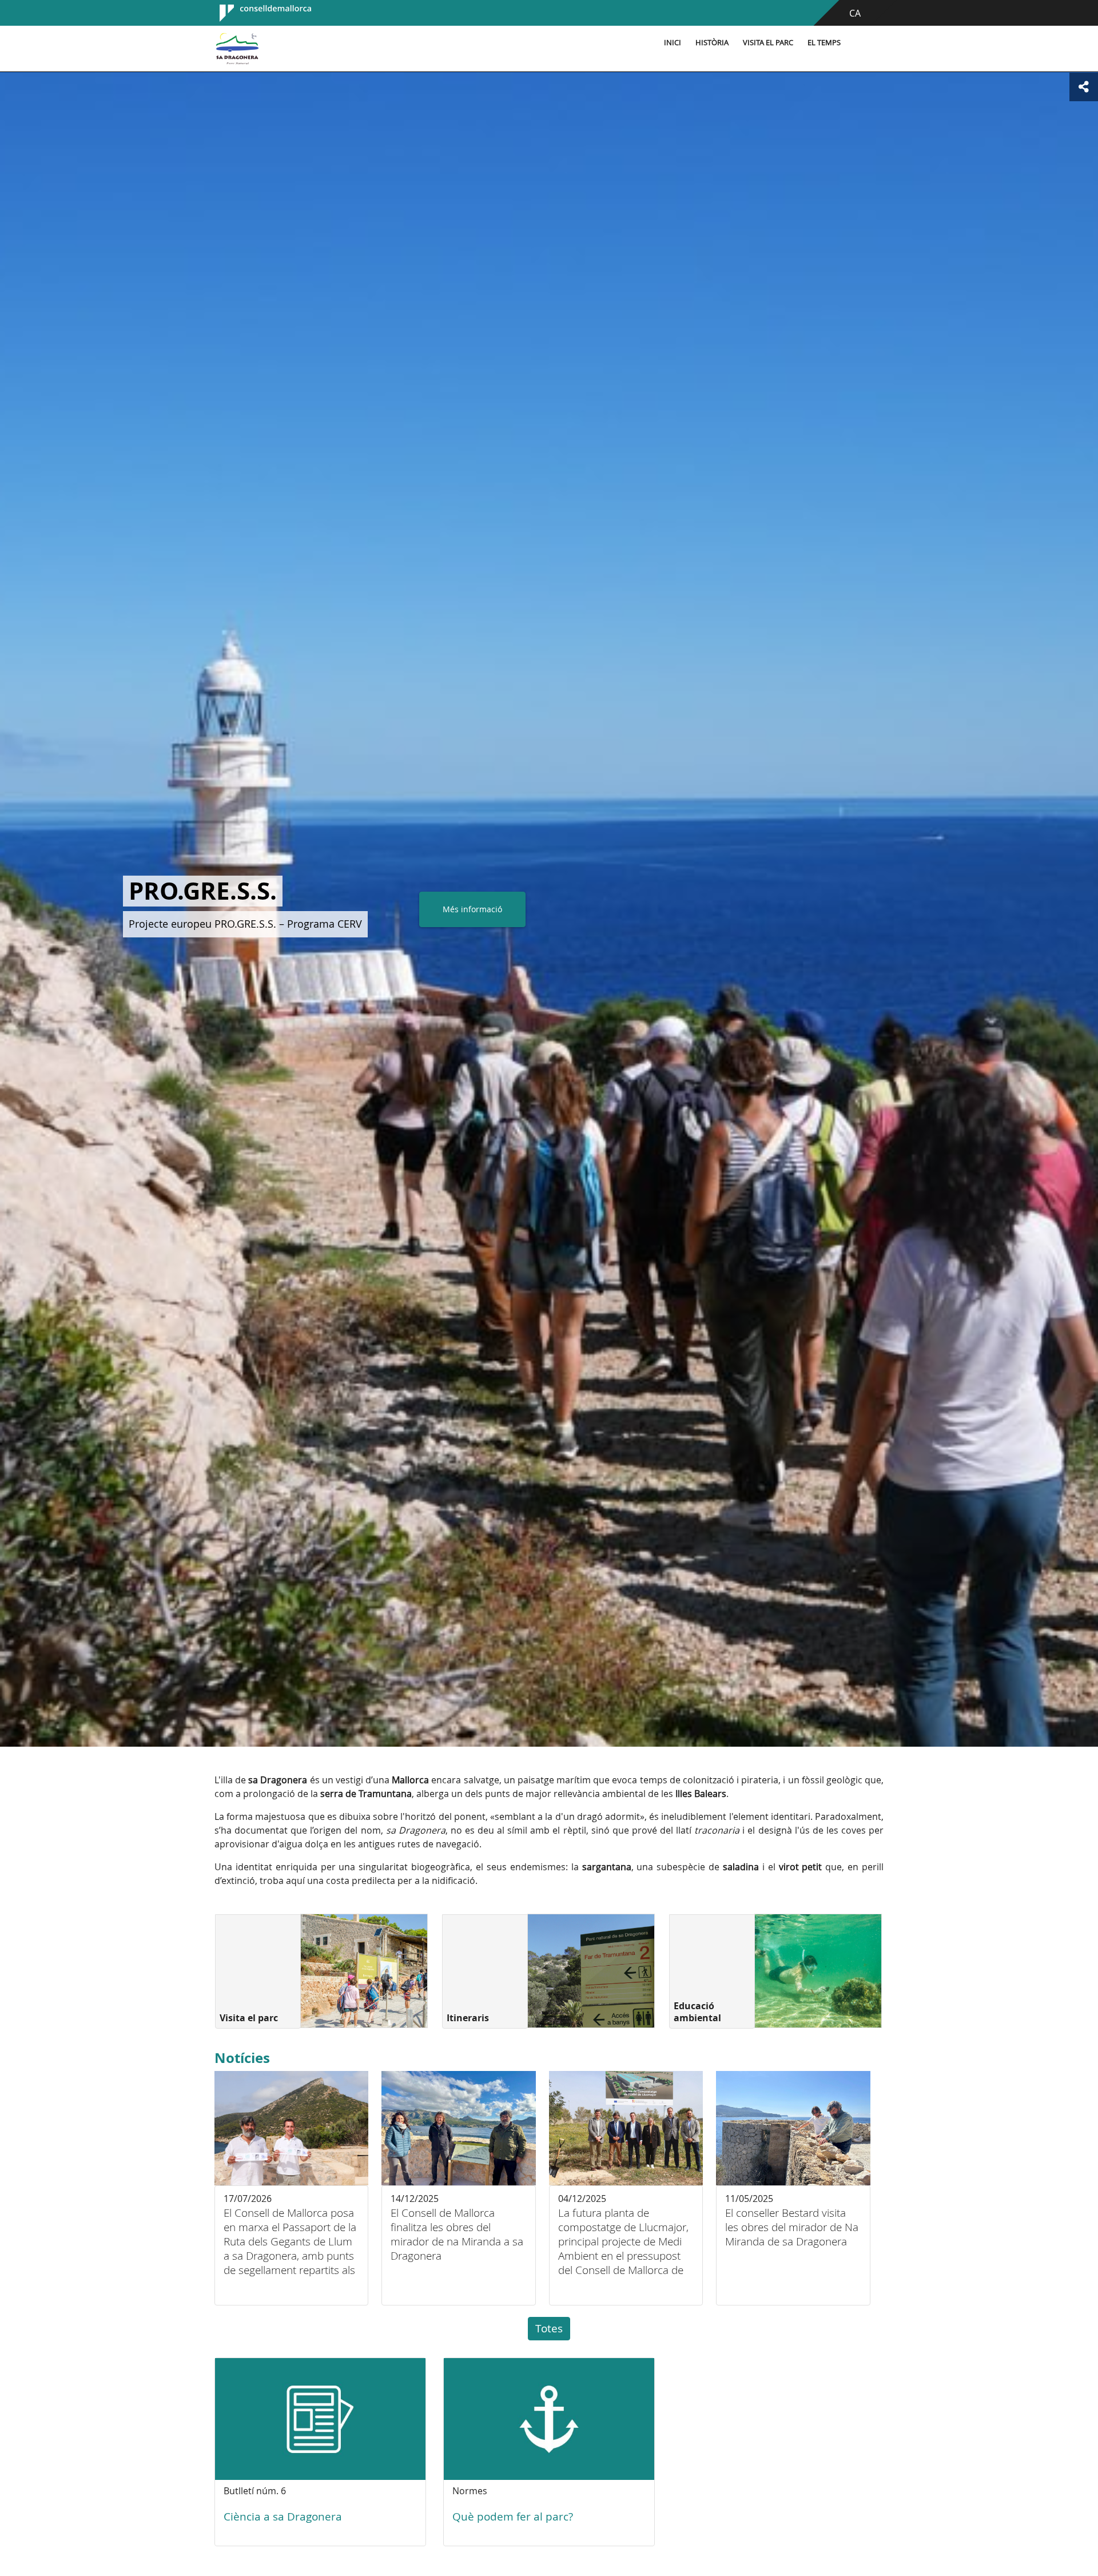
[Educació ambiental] (818, 1971)
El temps (824, 43)
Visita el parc (768, 43)
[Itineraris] (591, 1971)
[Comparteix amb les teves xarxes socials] (1084, 87)
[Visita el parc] (364, 1971)
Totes (549, 2328)
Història (712, 43)
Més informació (587, 909)
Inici (673, 43)
